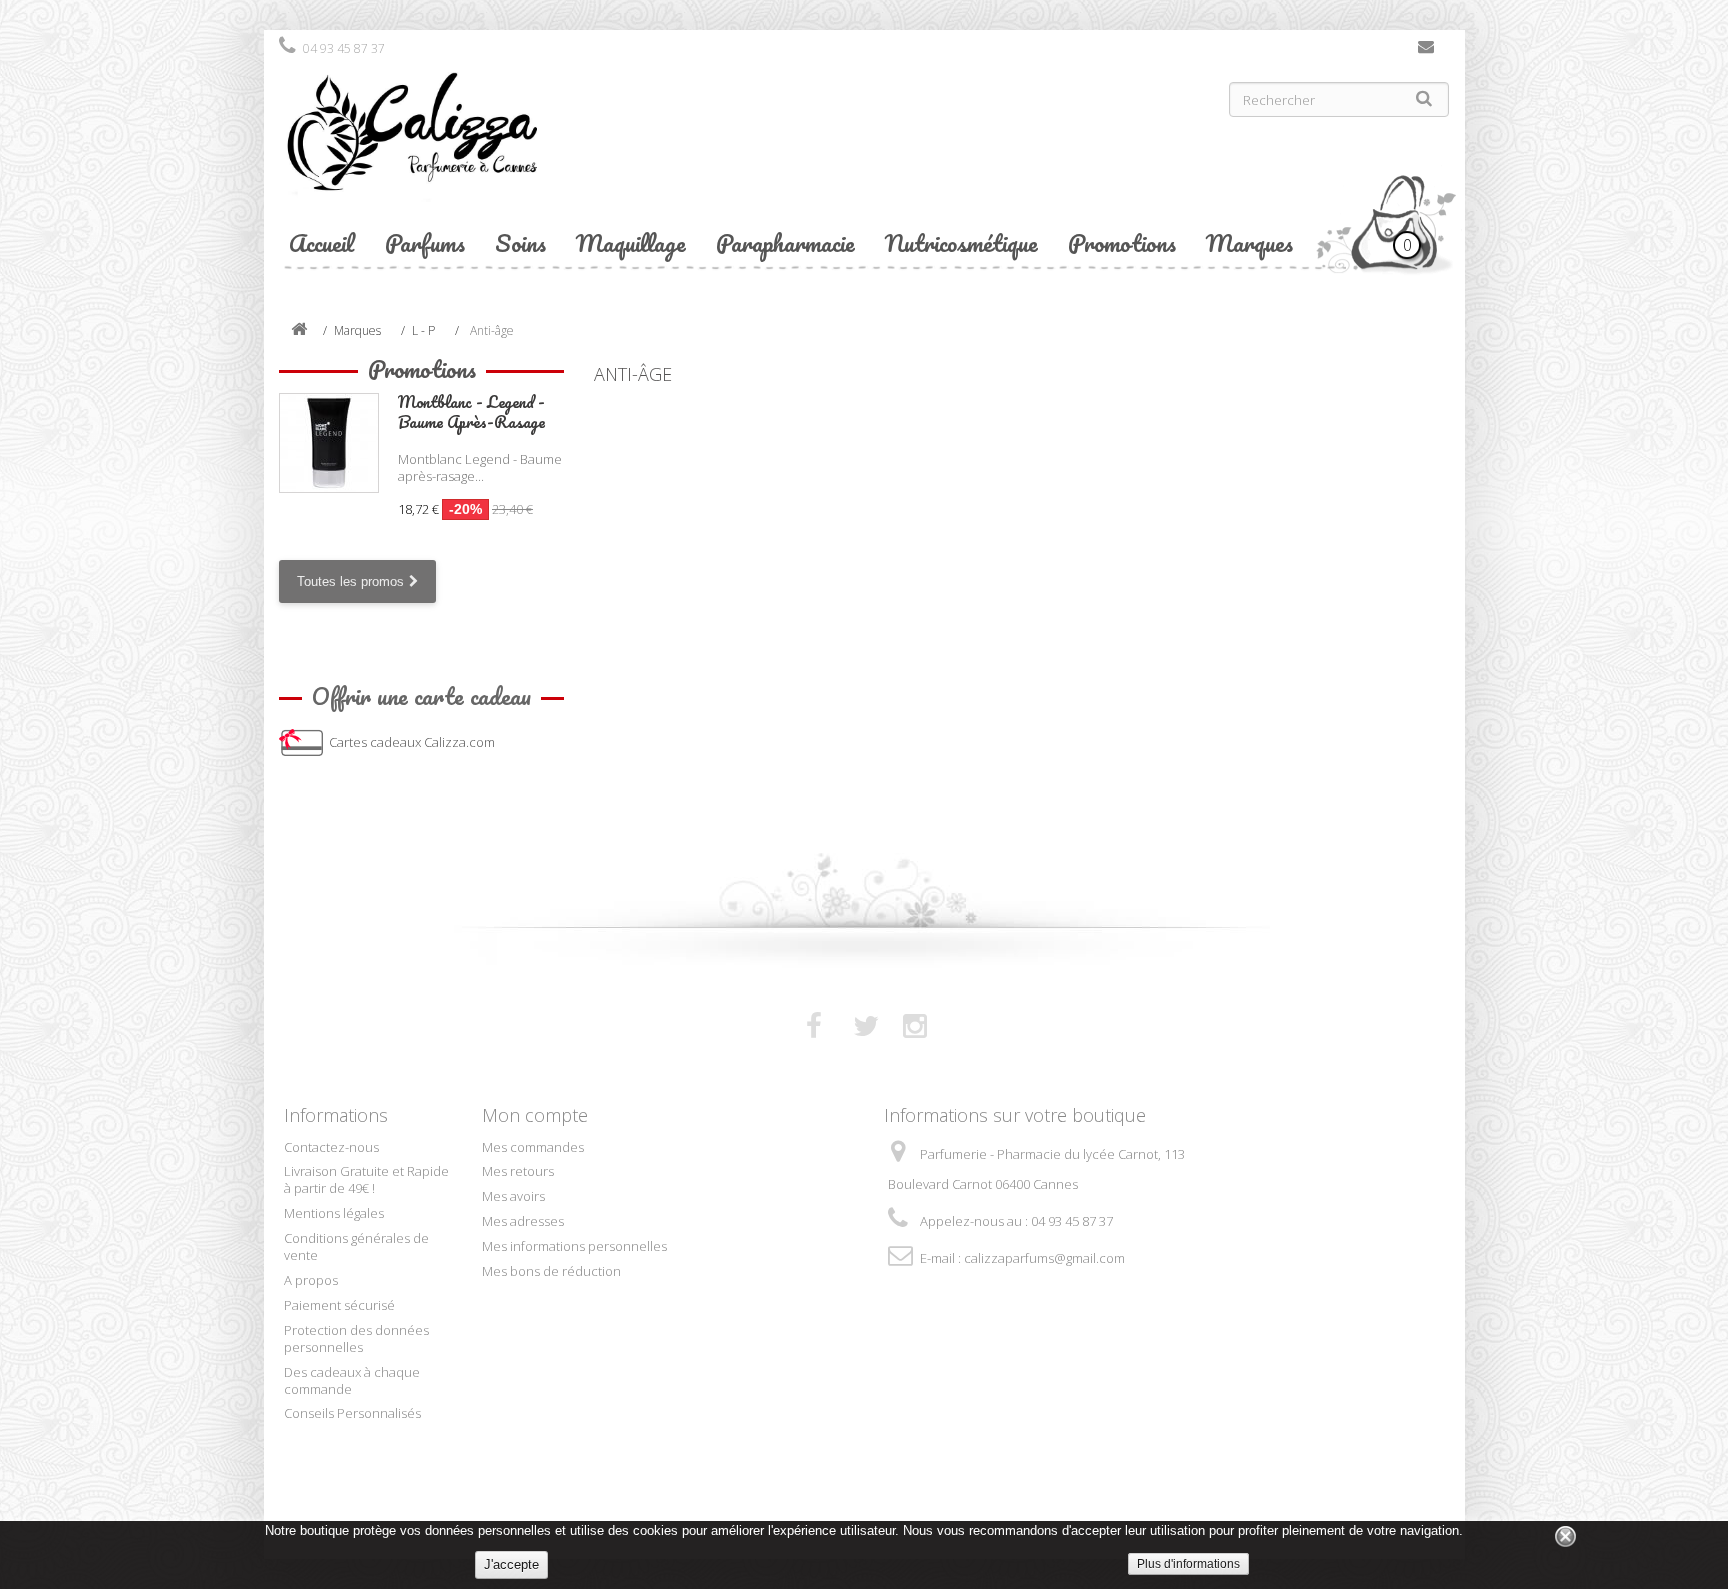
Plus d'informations (1188, 1564)
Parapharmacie (785, 242)
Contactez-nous (1426, 51)
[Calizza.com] (564, 147)
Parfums (425, 242)
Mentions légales (334, 1213)
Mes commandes (533, 1147)
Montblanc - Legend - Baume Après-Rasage (471, 411)
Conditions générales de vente (356, 1246)
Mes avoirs (513, 1196)
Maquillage (631, 242)
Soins (520, 242)
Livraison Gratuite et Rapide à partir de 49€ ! (366, 1179)
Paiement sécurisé (339, 1305)
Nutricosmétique (961, 242)
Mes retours (518, 1171)
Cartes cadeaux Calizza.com (412, 742)
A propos (311, 1280)
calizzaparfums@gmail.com (1044, 1258)
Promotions (1122, 242)
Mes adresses (523, 1221)
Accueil (322, 242)
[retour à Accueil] (299, 330)
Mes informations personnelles (574, 1246)
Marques (1249, 242)
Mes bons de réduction (551, 1271)
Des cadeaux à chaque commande (352, 1380)
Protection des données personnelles (356, 1338)
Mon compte (535, 1115)
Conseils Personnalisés (352, 1413)
